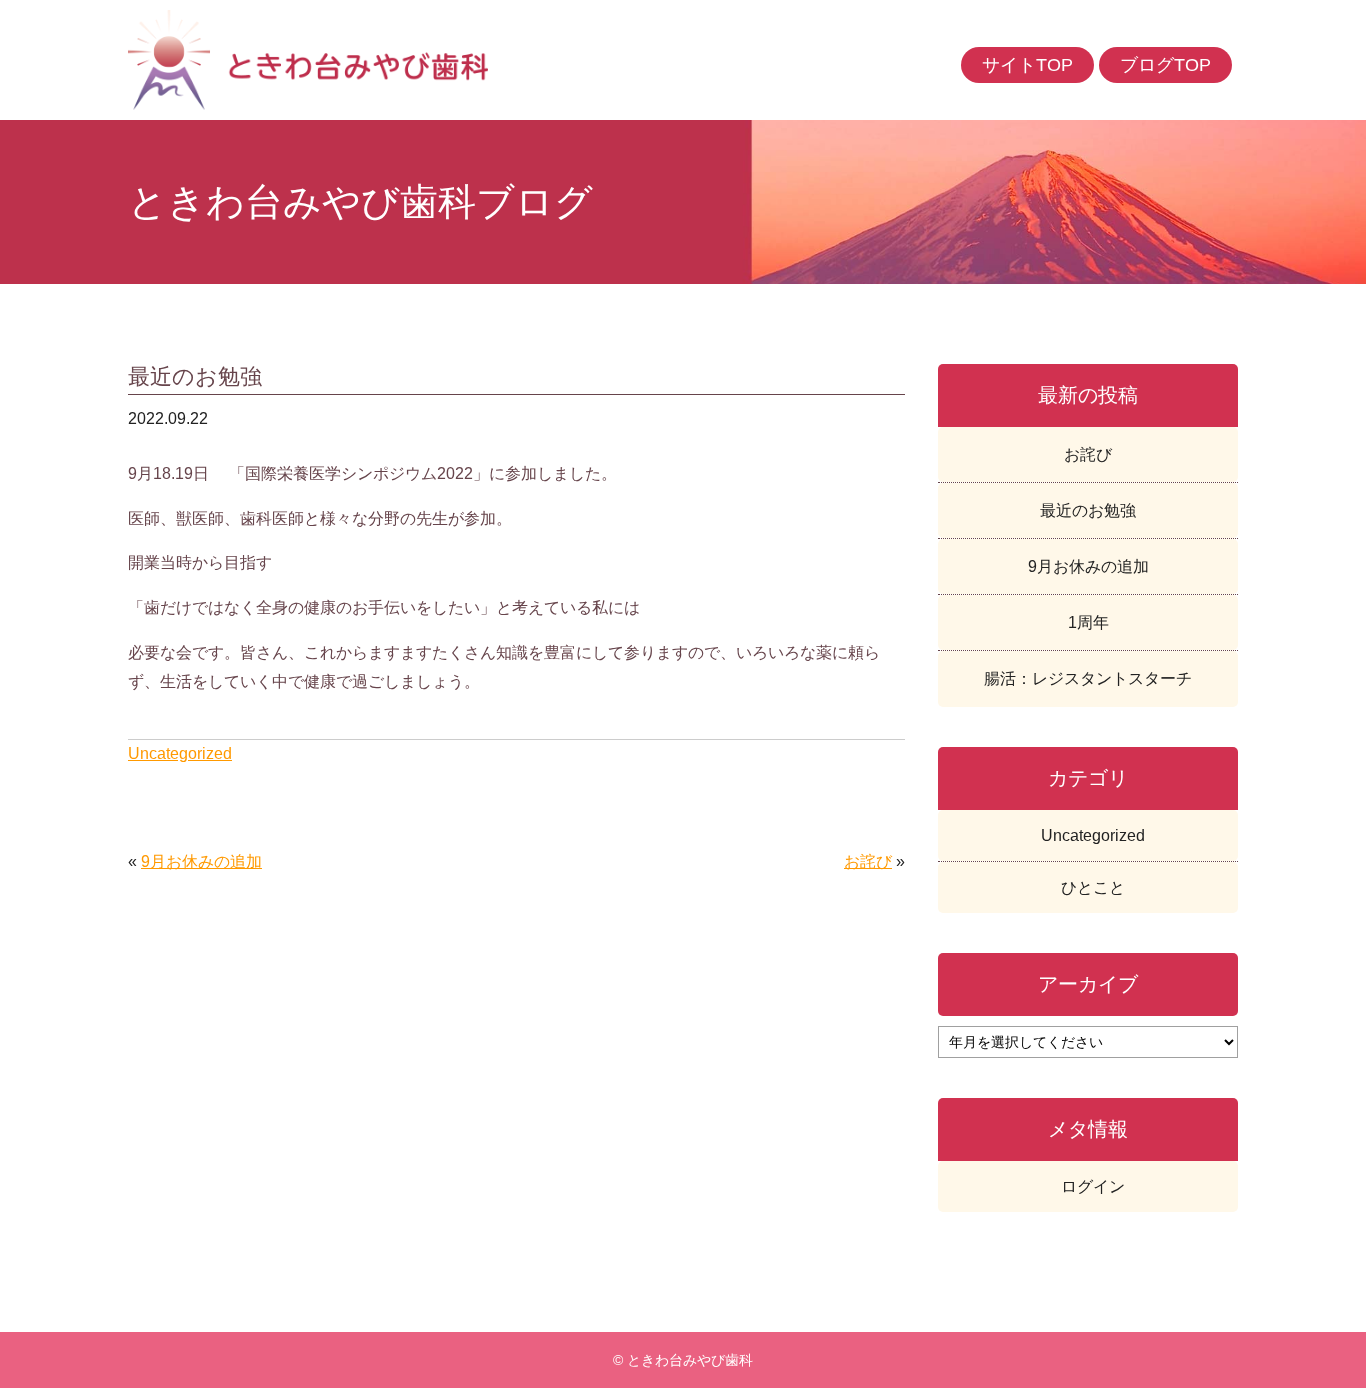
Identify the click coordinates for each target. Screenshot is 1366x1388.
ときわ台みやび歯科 (405, 60)
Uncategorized (180, 753)
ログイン (1093, 1186)
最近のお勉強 (1088, 510)
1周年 (1088, 622)
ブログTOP (1165, 65)
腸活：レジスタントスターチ (1088, 678)
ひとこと (1093, 887)
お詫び (868, 861)
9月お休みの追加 (201, 861)
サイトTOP (1027, 65)
